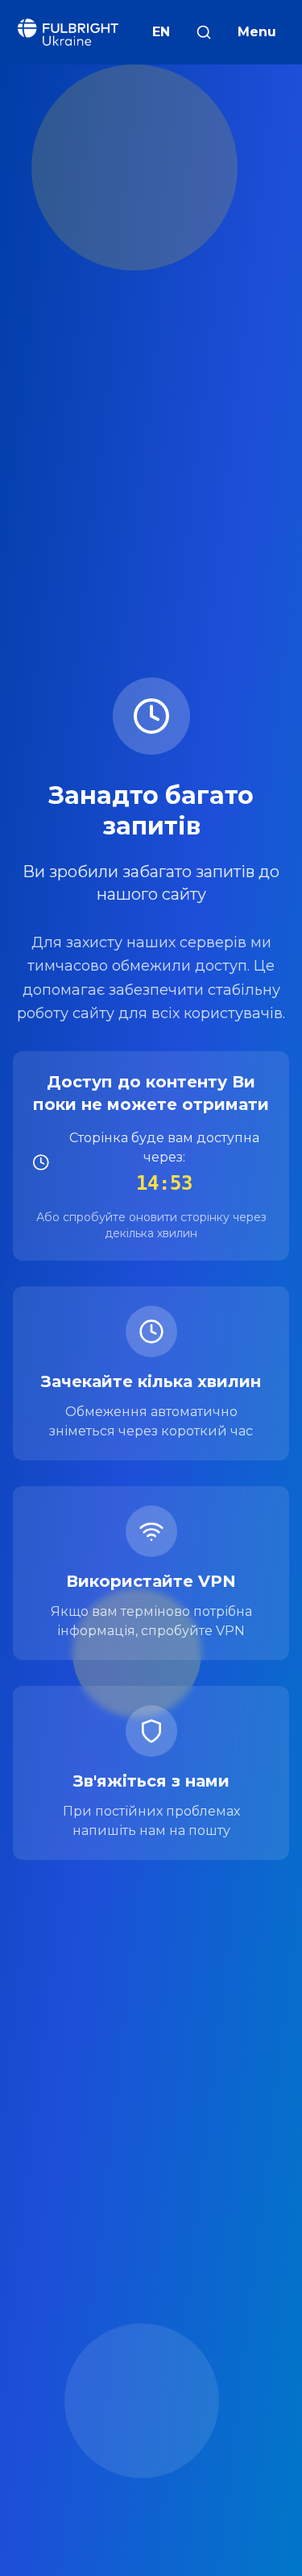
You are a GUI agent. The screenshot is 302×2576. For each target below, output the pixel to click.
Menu (257, 32)
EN (161, 32)
